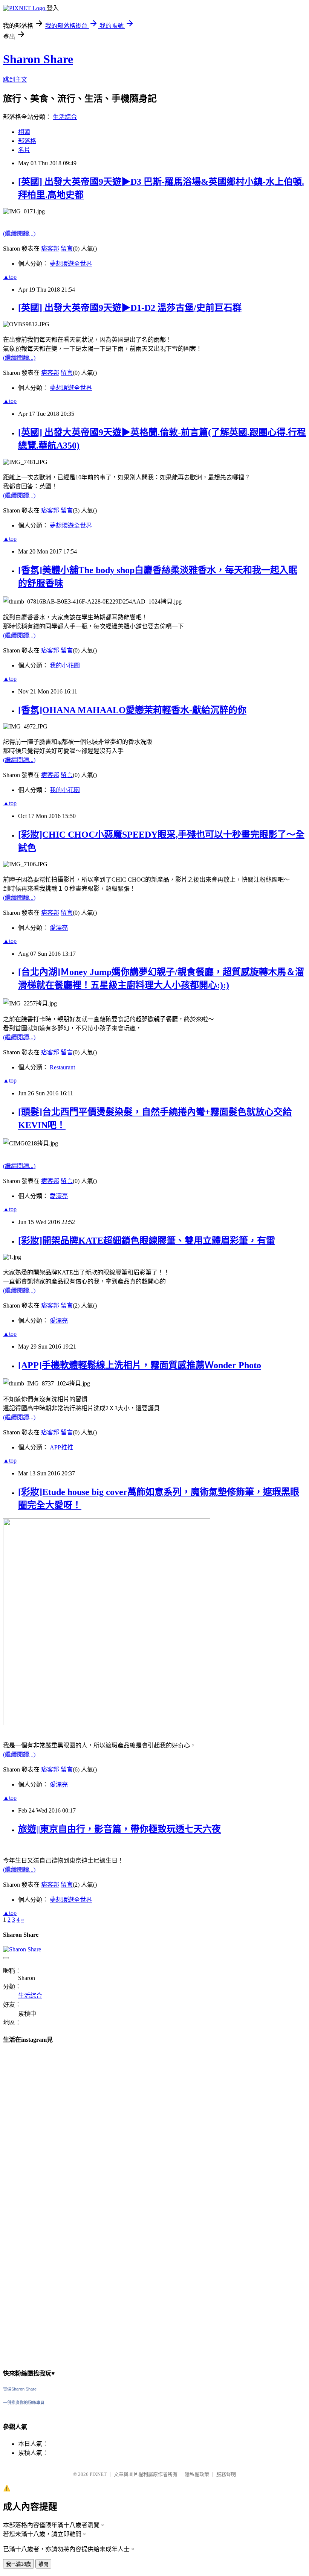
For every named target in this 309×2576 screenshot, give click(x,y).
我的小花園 (65, 665)
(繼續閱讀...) (19, 233)
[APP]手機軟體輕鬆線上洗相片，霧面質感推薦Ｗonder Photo (140, 1365)
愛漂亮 (59, 928)
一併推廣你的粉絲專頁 (24, 2403)
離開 (43, 2564)
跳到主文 (15, 80)
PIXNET (98, 2474)
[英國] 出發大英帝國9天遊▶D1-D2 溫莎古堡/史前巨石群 (130, 308)
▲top (10, 277)
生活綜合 (65, 117)
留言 (67, 249)
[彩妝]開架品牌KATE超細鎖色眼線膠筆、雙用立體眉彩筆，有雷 (147, 1241)
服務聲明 (226, 2474)
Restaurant (62, 1067)
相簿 (24, 132)
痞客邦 (50, 249)
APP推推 (61, 1447)
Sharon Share (38, 59)
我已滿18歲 (18, 2564)
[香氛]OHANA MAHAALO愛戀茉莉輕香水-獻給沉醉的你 (132, 710)
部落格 (27, 141)
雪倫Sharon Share (20, 2389)
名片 (24, 150)
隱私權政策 (197, 2474)
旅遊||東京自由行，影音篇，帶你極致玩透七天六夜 (119, 1829)
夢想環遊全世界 (71, 264)
